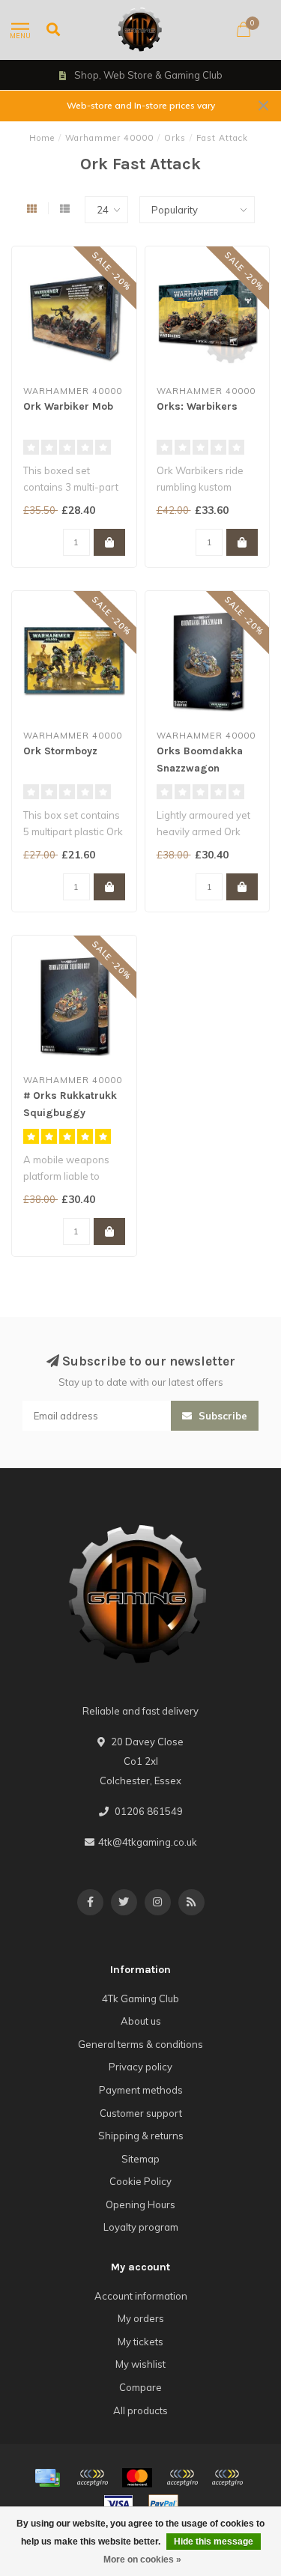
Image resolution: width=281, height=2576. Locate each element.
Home (42, 138)
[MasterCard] (137, 2478)
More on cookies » (142, 2560)
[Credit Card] (47, 2478)
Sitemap (140, 2159)
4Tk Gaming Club (140, 1998)
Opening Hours (140, 2204)
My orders (141, 2318)
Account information (141, 2296)
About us (141, 2021)
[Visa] (118, 2504)
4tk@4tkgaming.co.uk (148, 1842)
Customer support (141, 2113)
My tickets (140, 2342)
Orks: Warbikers (197, 406)
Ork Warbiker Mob (68, 406)
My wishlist (140, 2364)
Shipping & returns (141, 2136)
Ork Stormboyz (60, 751)
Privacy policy (140, 2067)
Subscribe (221, 1416)
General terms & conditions (140, 2044)
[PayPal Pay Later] (227, 2478)
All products (140, 2410)
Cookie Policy (140, 2181)
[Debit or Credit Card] (92, 2478)
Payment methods (141, 2090)
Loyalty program (141, 2227)
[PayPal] (182, 2478)
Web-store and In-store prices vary (141, 105)
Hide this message (214, 2542)
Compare (140, 2387)
